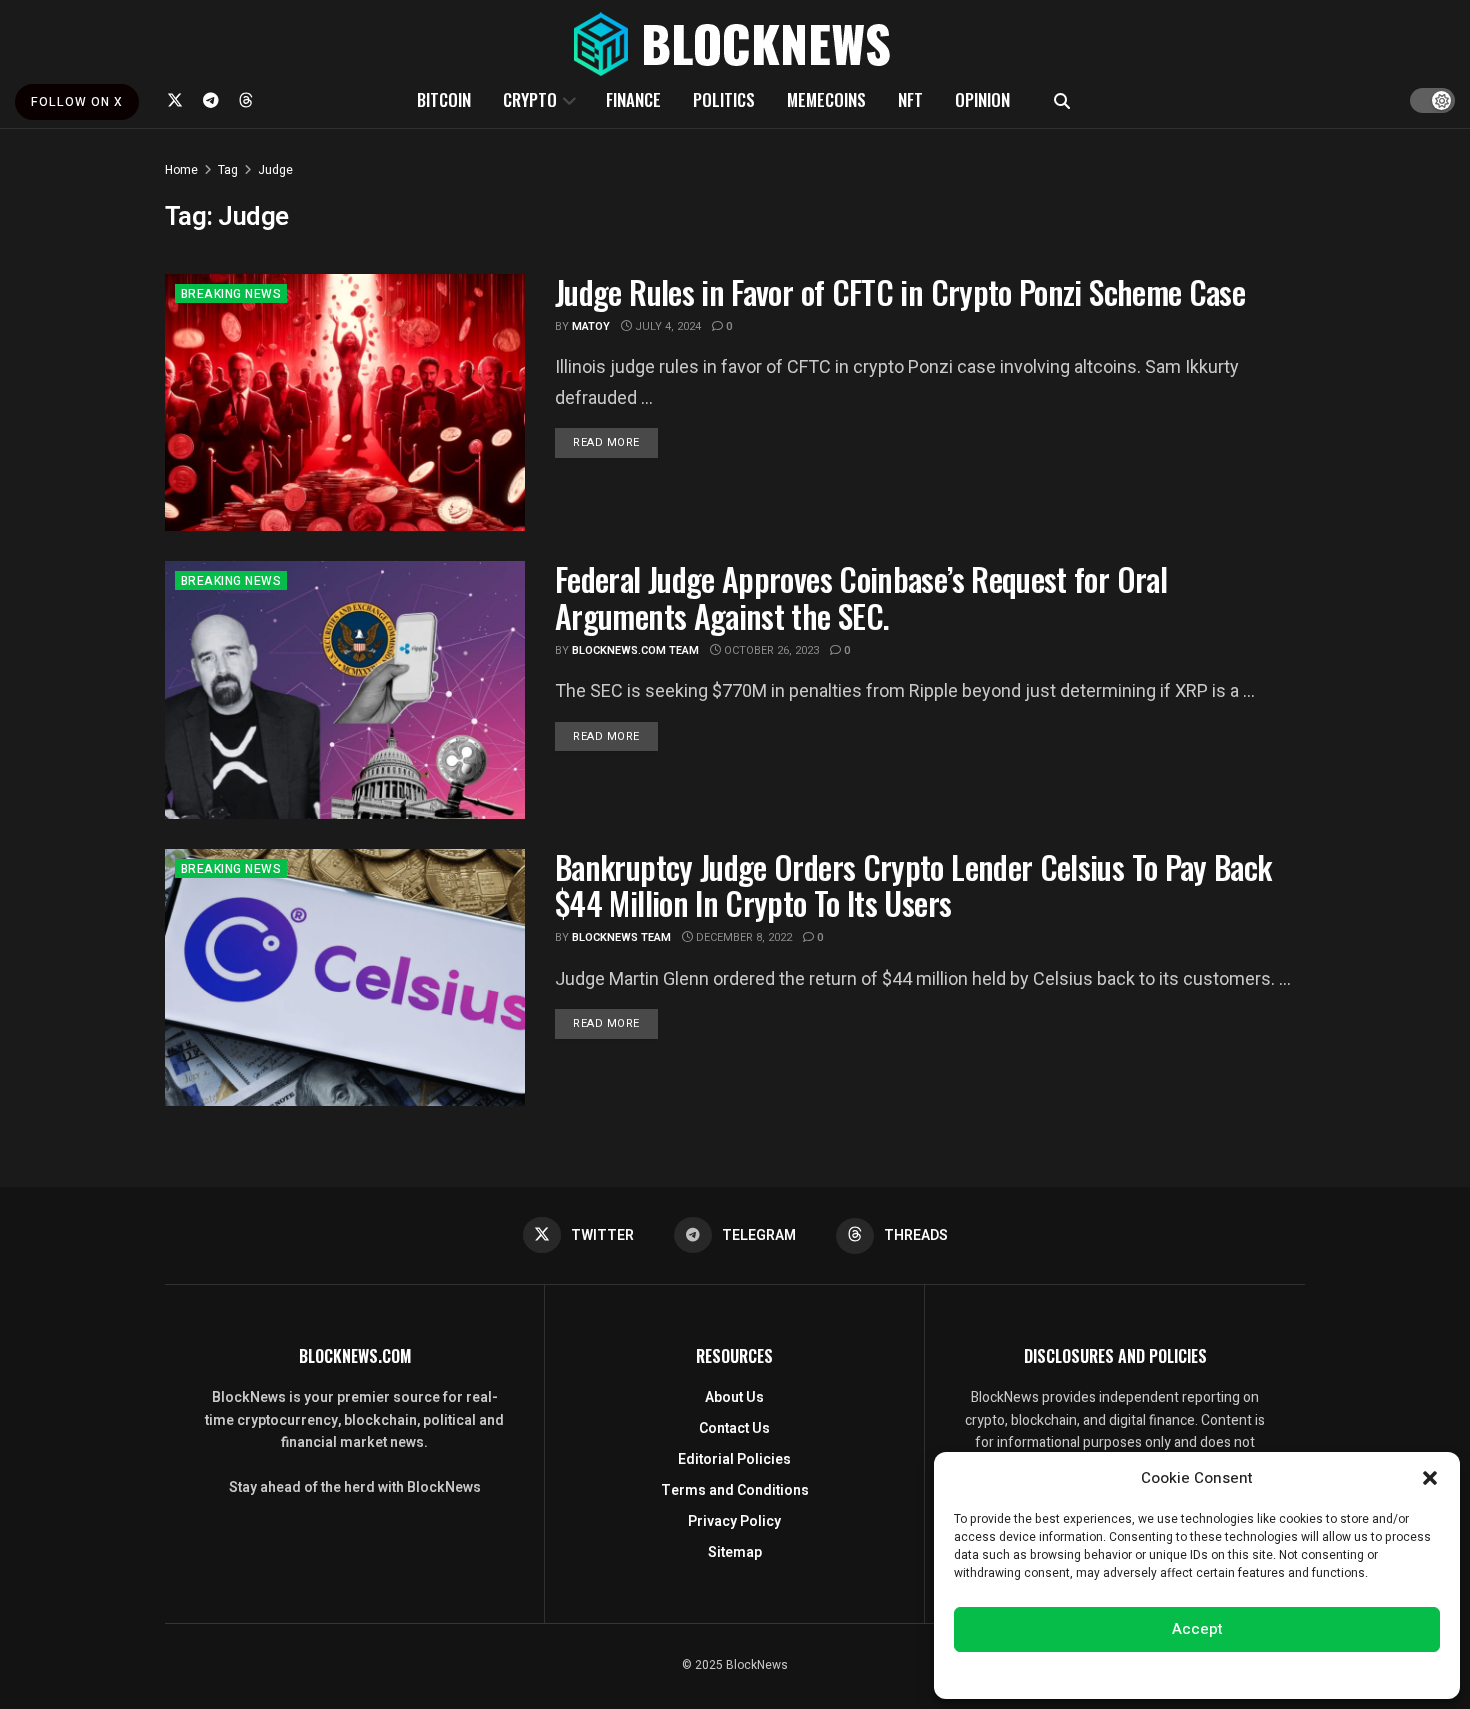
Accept (1197, 1629)
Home (181, 170)
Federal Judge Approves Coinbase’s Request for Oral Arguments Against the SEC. (861, 597)
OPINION (982, 99)
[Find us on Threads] (246, 100)
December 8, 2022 (742, 937)
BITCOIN (444, 99)
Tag (228, 170)
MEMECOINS (826, 99)
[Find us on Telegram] (211, 100)
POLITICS (724, 99)
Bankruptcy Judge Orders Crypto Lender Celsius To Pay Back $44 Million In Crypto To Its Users (913, 885)
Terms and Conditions (735, 1490)
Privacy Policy (734, 1521)
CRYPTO (530, 99)
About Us (734, 1397)
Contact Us (734, 1428)
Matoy (591, 326)
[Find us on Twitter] (175, 100)
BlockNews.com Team (635, 650)
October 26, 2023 (770, 650)
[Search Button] (1062, 100)
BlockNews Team (621, 937)
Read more (615, 442)
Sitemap (735, 1552)
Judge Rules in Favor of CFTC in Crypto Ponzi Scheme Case (900, 291)
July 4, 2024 (666, 326)
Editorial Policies (734, 1459)
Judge (275, 170)
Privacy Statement (1253, 1673)
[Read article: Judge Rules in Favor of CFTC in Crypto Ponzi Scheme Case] (345, 402)
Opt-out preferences (1137, 1673)
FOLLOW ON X (77, 102)
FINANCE (633, 99)
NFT (910, 99)
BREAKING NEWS (231, 294)
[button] (1430, 1478)
